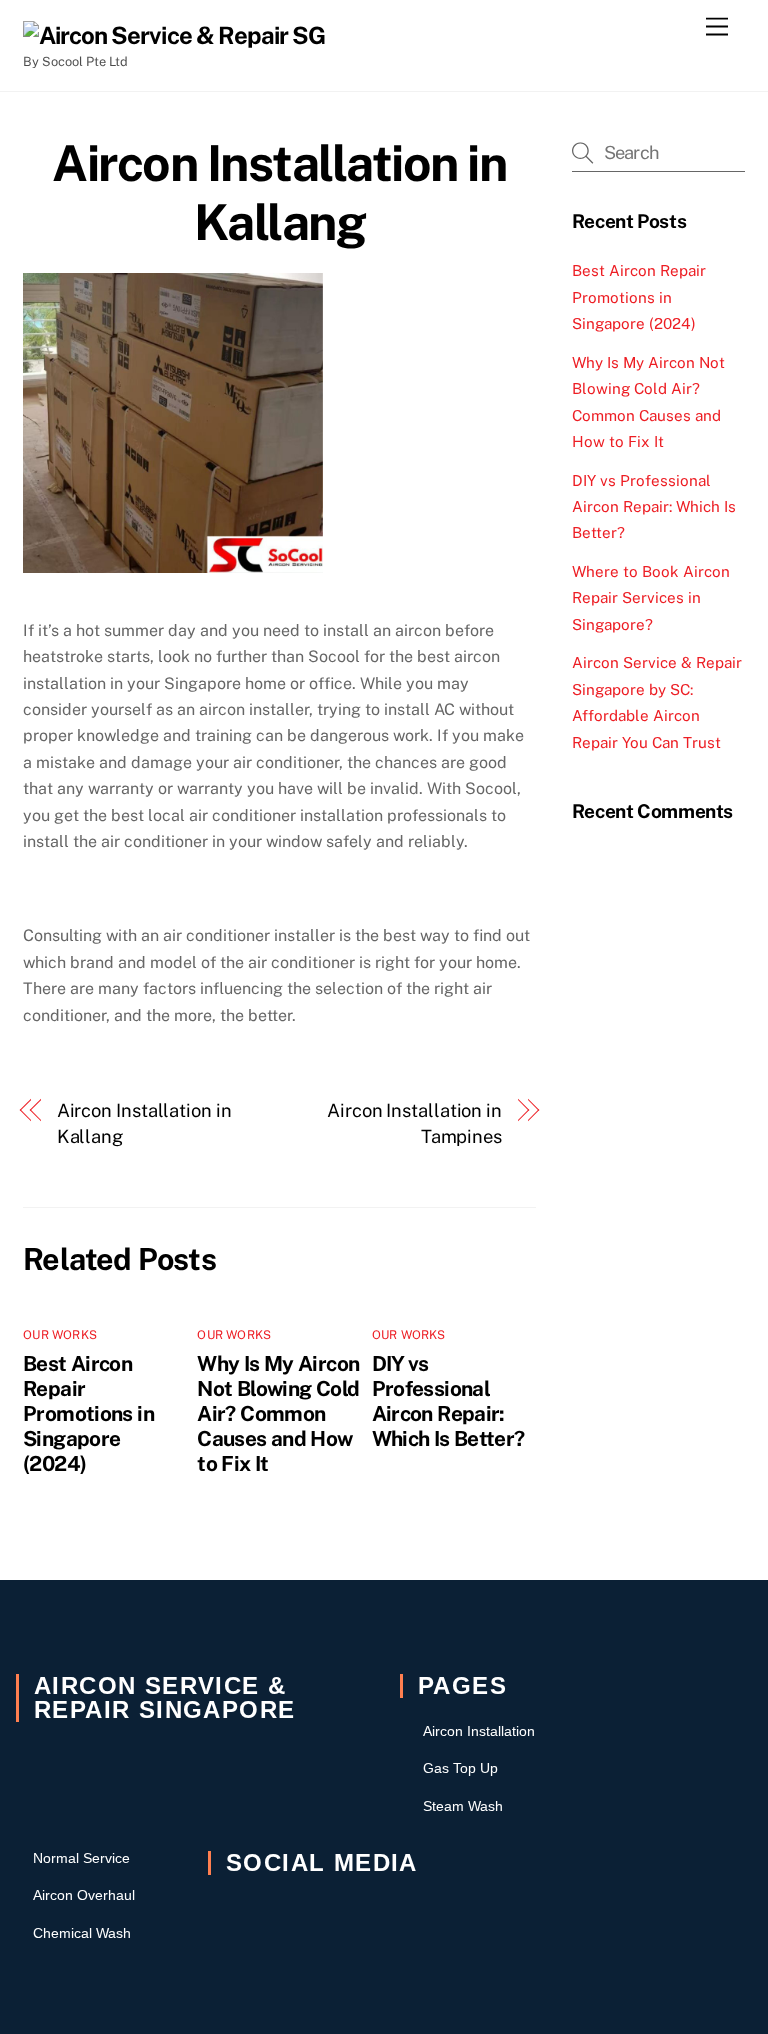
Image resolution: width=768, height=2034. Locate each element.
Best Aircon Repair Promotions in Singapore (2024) (88, 1413)
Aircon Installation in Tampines (414, 1123)
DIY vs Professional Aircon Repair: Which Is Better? (448, 1401)
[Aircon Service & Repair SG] (174, 35)
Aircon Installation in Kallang (279, 193)
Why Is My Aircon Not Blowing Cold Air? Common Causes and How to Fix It (278, 1413)
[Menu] (717, 27)
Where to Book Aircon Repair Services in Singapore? (651, 598)
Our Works (60, 1335)
